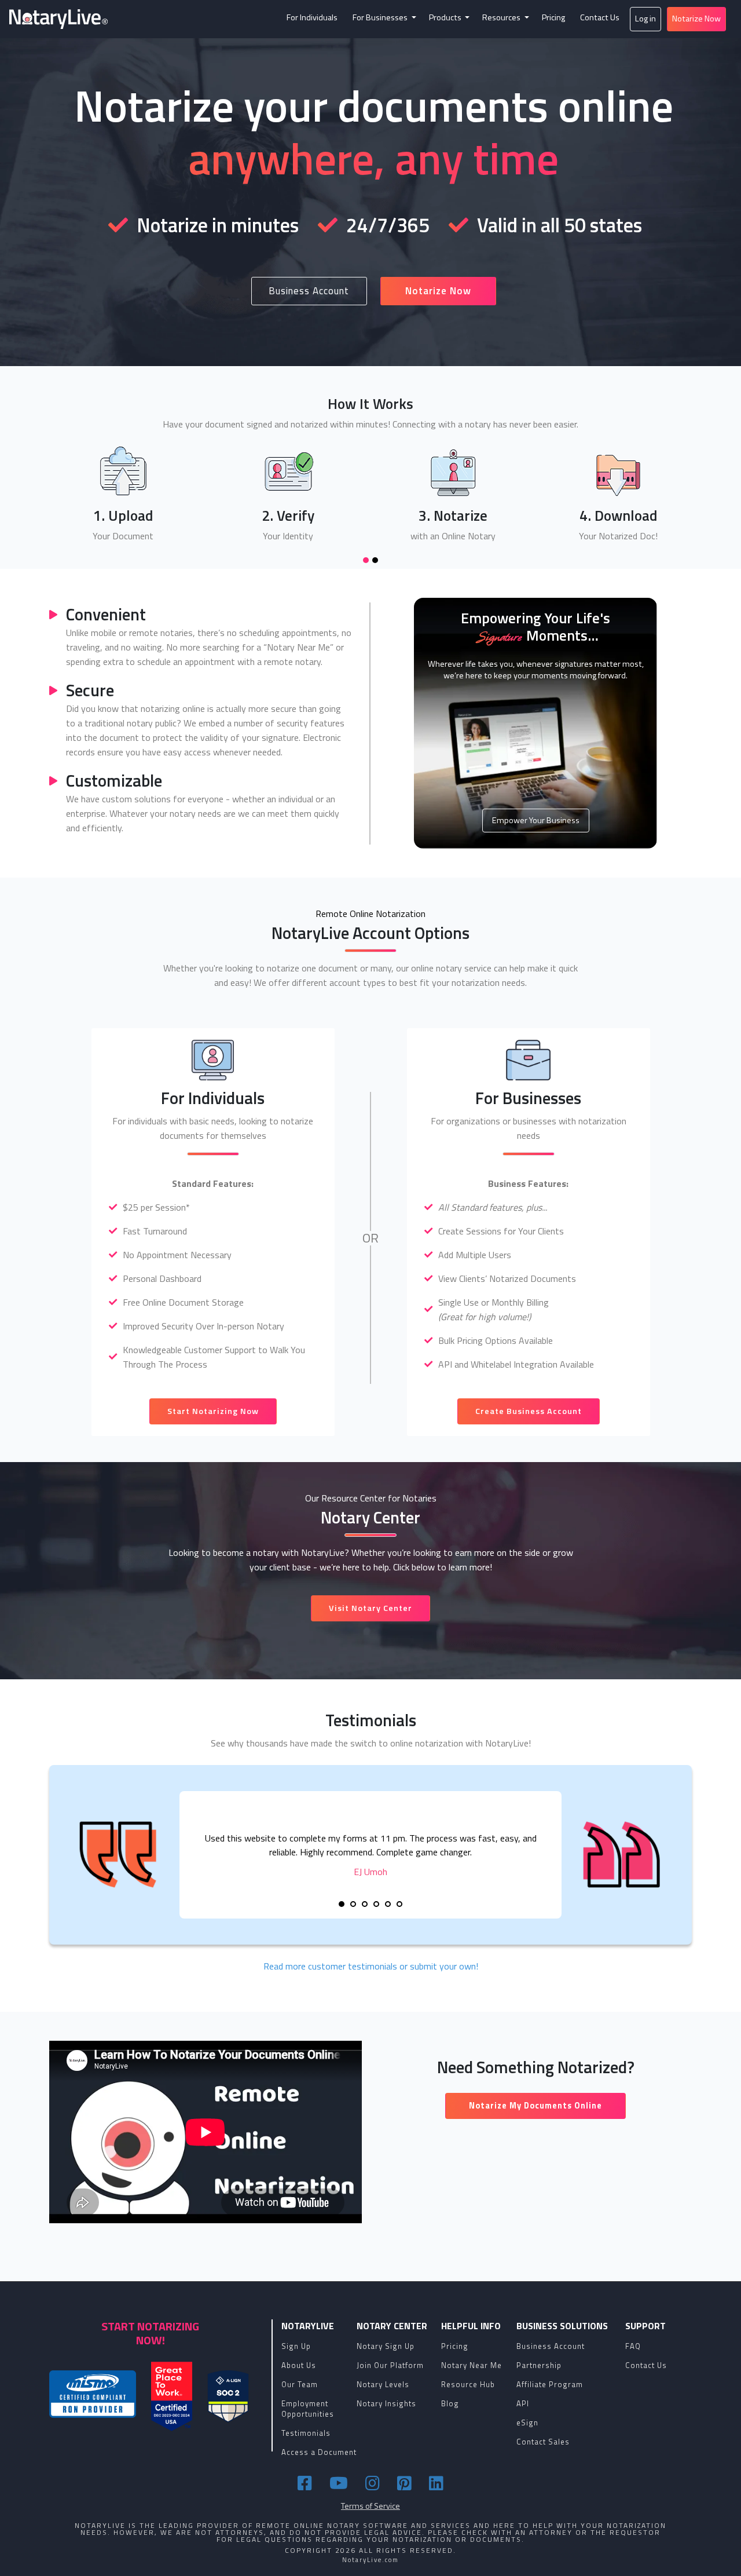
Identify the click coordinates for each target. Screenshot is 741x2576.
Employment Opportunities (308, 2409)
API (523, 2403)
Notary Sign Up (386, 2346)
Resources (502, 17)
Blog (450, 2403)
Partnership (539, 2365)
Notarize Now (696, 19)
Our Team (300, 2384)
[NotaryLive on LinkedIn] (436, 2483)
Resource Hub (468, 2384)
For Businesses (381, 17)
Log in (645, 19)
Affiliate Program (550, 2384)
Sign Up (296, 2346)
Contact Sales (543, 2442)
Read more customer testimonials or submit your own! (371, 1966)
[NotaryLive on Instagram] (374, 2483)
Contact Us (600, 17)
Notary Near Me (472, 2365)
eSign (527, 2422)
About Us (299, 2365)
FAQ (633, 2346)
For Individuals (312, 17)
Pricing (553, 17)
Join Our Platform (390, 2365)
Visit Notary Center (370, 1608)
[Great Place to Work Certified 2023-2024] (172, 2396)
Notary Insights (386, 2403)
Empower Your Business (536, 820)
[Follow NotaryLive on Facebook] (307, 2483)
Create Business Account (529, 1411)
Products (446, 17)
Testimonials (306, 2433)
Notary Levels (383, 2384)
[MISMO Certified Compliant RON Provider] (93, 2394)
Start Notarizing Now (213, 1411)
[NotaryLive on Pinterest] (406, 2483)
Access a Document (319, 2452)
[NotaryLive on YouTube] (340, 2483)
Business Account (309, 291)
